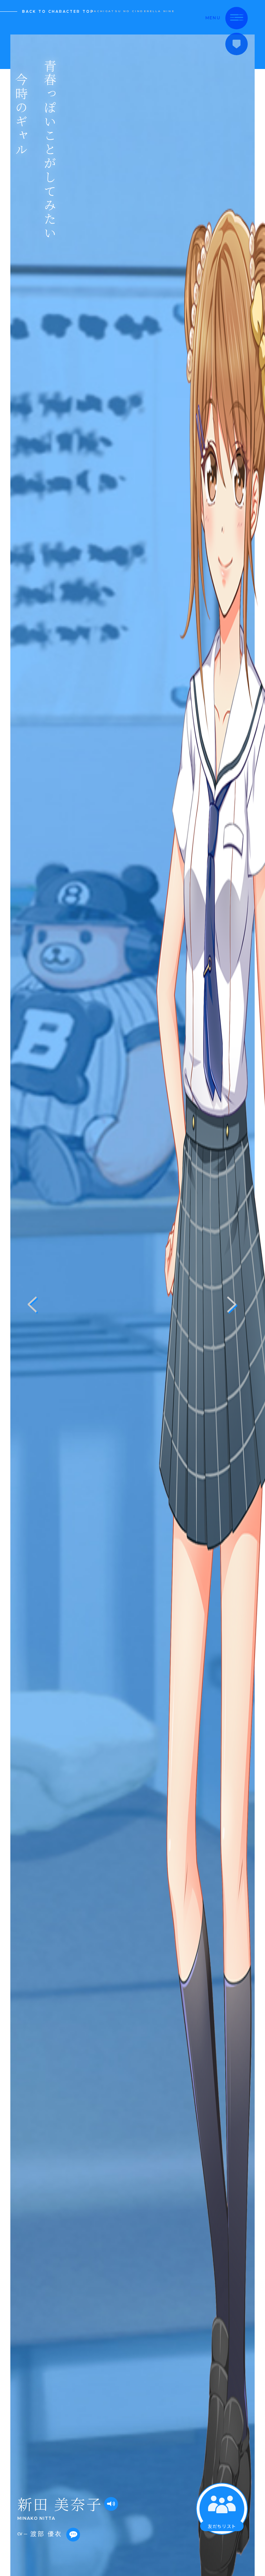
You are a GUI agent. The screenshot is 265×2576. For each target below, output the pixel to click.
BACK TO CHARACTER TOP (58, 12)
